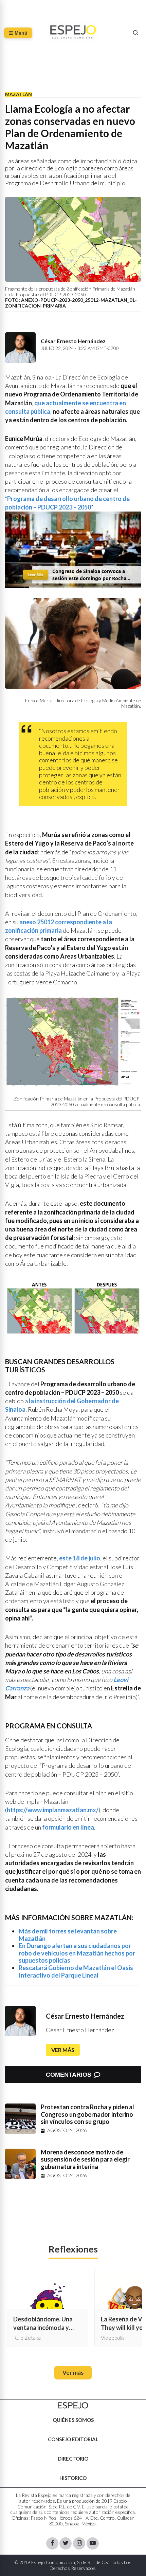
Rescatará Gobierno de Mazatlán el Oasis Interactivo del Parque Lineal (76, 1971)
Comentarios (69, 2075)
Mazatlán (19, 94)
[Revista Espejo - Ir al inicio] (73, 2405)
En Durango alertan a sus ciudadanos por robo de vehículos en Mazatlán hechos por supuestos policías (77, 1953)
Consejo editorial (73, 2439)
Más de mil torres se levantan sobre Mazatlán (68, 1935)
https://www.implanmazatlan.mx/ (53, 1810)
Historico (73, 2478)
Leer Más (36, 575)
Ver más (63, 2050)
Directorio (73, 2458)
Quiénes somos (73, 2420)
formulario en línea (68, 1827)
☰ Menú (18, 33)
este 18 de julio (80, 1558)
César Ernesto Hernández (85, 2016)
